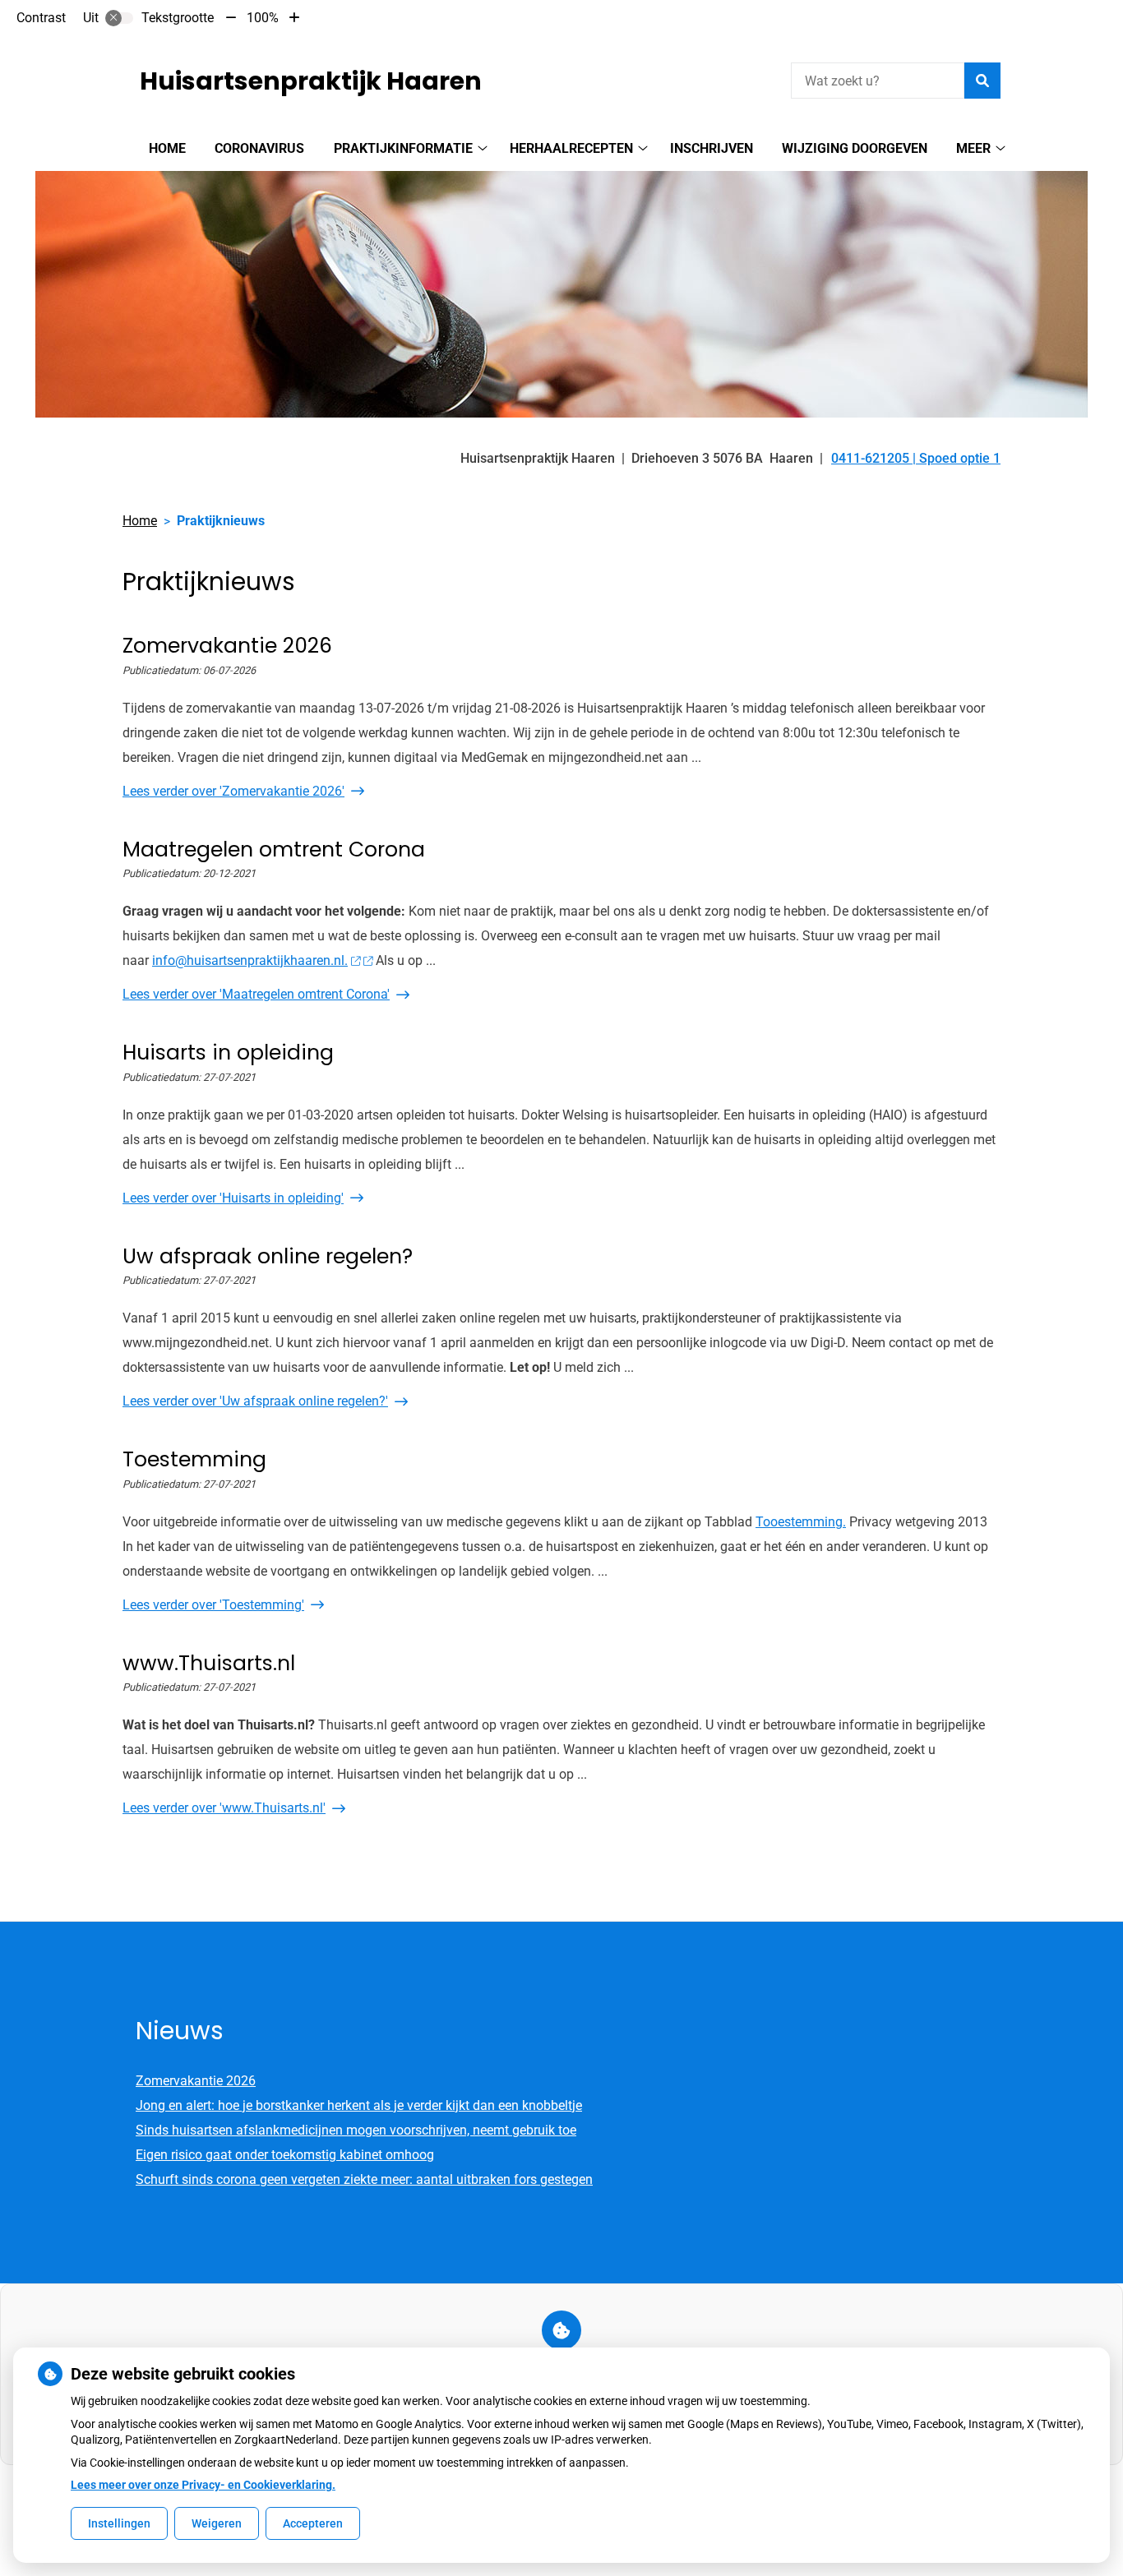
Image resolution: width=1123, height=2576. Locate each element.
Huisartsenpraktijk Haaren (311, 81)
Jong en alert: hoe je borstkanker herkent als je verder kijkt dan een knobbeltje (359, 2105)
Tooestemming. (801, 1522)
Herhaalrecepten (571, 148)
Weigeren (217, 2523)
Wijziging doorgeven (855, 148)
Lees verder (233, 791)
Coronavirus (259, 148)
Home (167, 148)
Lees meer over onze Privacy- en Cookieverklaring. (203, 2485)
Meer (973, 148)
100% (263, 18)
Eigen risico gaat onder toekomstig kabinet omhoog (285, 2155)
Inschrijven (712, 148)
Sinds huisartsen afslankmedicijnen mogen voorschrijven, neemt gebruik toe (356, 2130)
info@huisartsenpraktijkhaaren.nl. (250, 960)
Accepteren (313, 2523)
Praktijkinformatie (403, 148)
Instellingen (119, 2523)
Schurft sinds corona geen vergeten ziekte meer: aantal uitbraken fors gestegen (364, 2179)
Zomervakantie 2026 (196, 2081)
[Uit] (119, 18)
